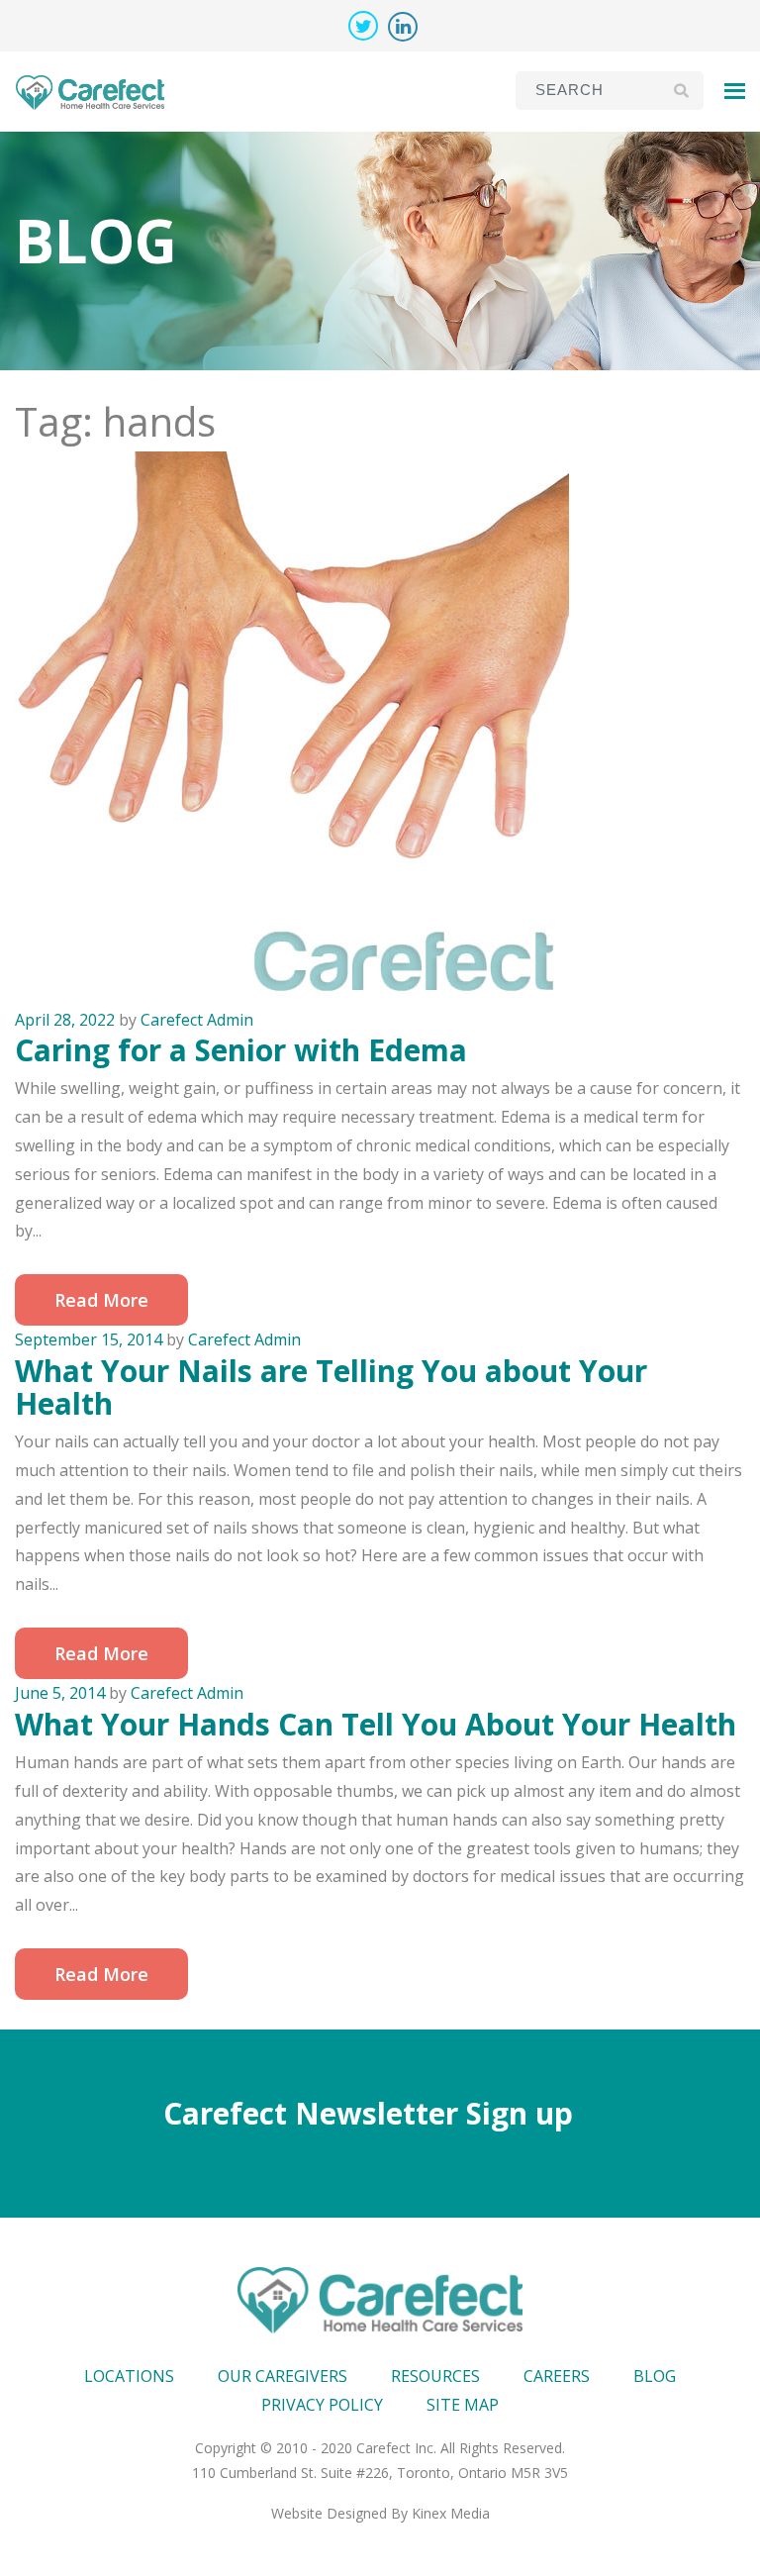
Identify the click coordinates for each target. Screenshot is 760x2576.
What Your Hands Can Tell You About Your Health (376, 1724)
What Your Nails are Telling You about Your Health (331, 1387)
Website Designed (329, 2513)
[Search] (681, 90)
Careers (557, 2376)
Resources (435, 2376)
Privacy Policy (322, 2405)
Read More (101, 1300)
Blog (655, 2376)
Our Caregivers (283, 2376)
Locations (129, 2376)
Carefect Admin (197, 1020)
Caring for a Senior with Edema (241, 1050)
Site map (463, 2405)
